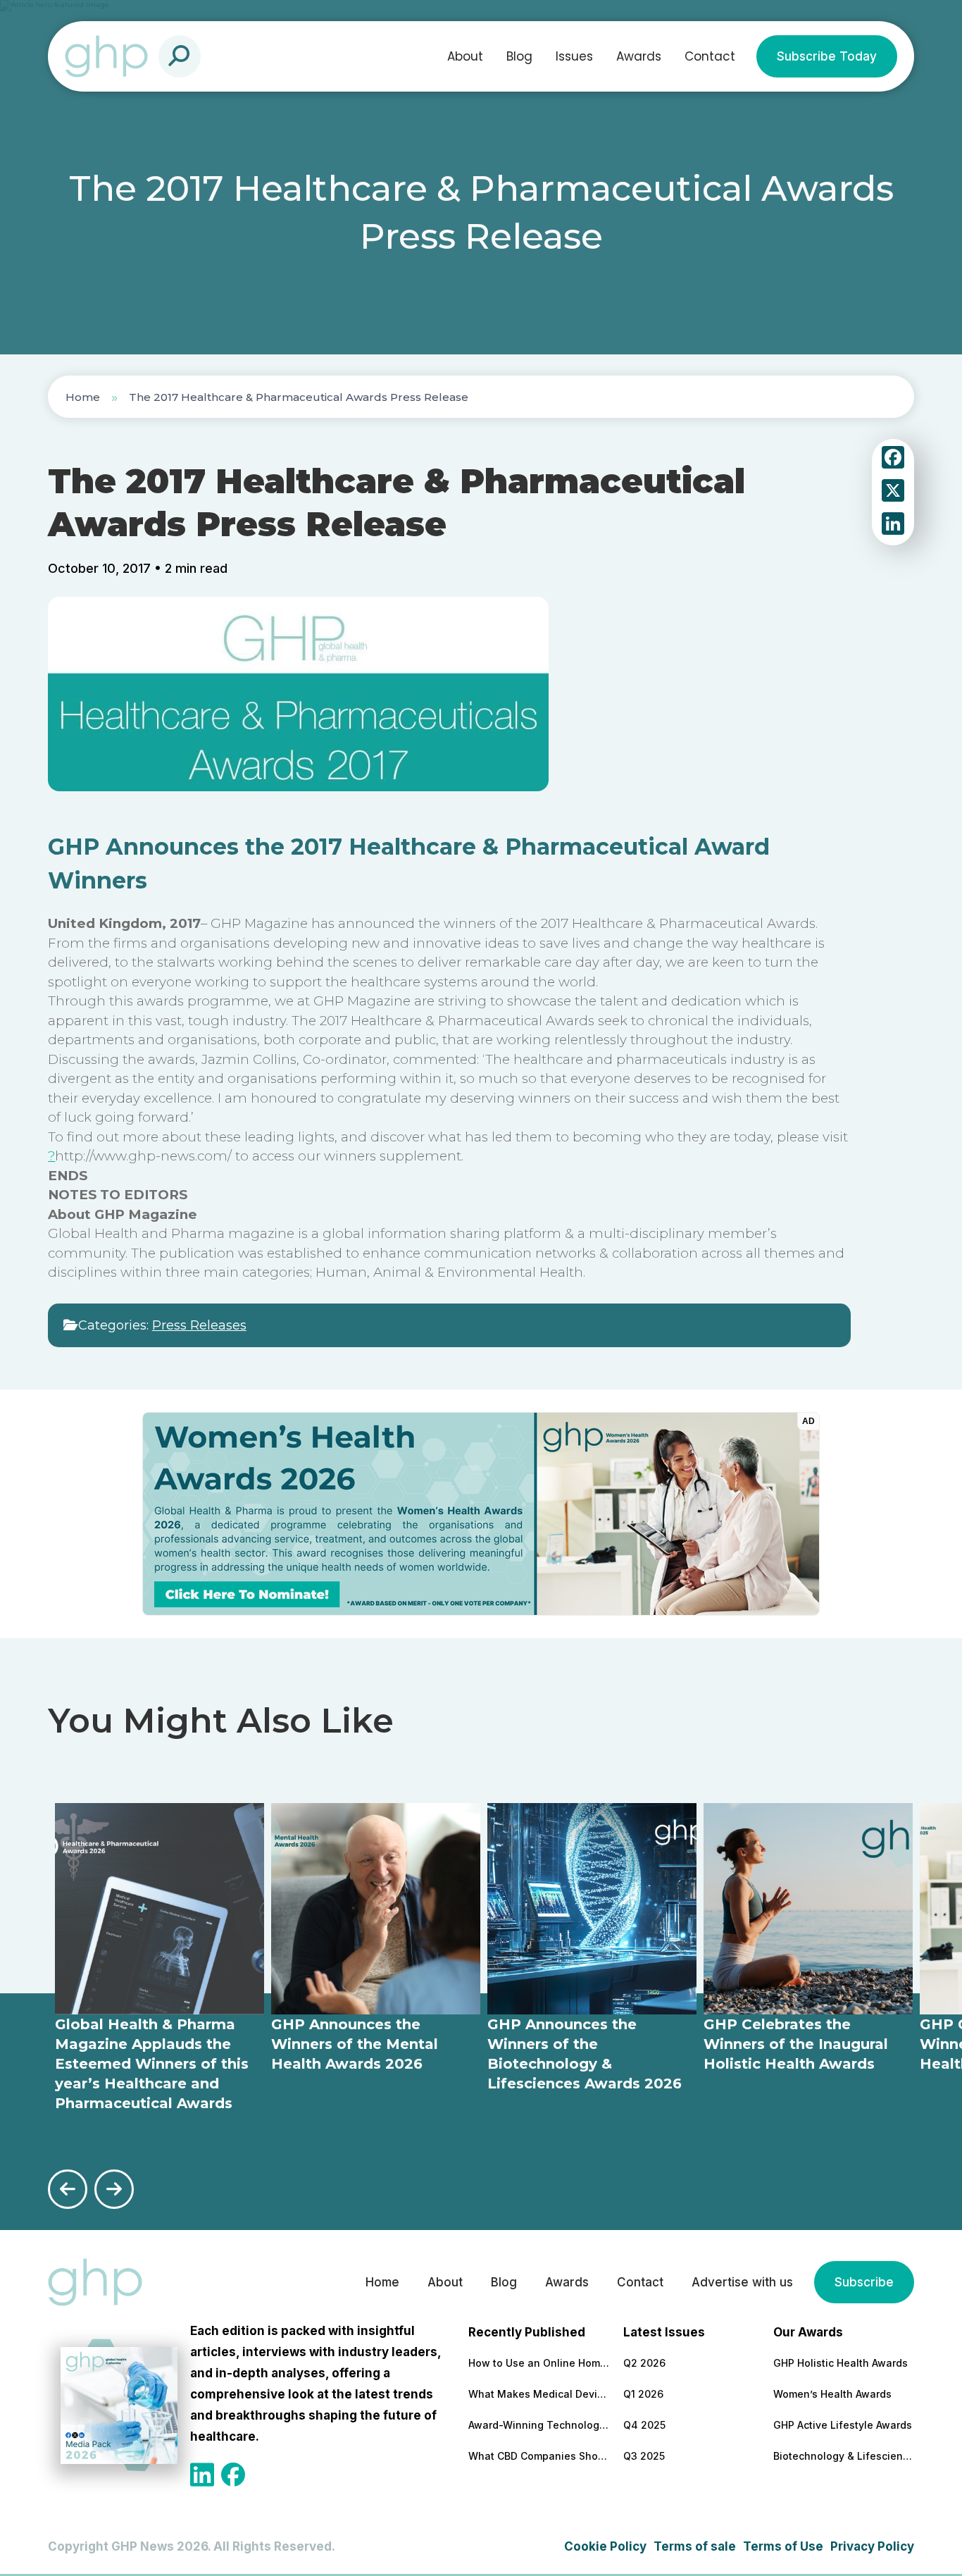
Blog (519, 56)
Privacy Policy (872, 2546)
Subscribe (864, 2282)
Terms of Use (783, 2546)
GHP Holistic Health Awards (841, 2363)
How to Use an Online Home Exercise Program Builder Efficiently (539, 2363)
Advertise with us (742, 2282)
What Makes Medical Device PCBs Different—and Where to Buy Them (539, 2394)
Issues (574, 56)
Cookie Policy (605, 2546)
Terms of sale (695, 2546)
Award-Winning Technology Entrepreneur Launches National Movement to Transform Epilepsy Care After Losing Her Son (539, 2425)
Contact (710, 56)
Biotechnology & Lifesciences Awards (844, 2456)
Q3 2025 (644, 2456)
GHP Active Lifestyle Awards (843, 2425)
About (465, 56)
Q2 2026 (644, 2363)
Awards (639, 56)
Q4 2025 (644, 2425)
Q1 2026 (643, 2394)
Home (83, 397)
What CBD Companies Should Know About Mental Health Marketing (539, 2456)
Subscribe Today (827, 56)
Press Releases (199, 1325)
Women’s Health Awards (832, 2394)
